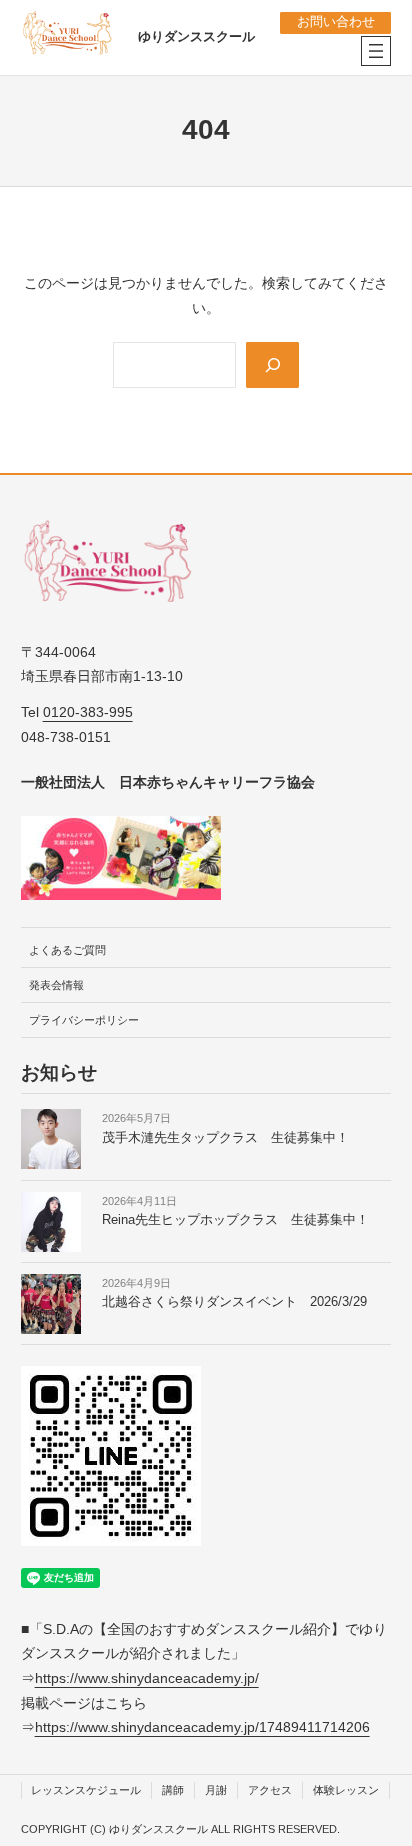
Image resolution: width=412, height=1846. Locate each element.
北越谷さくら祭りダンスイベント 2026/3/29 (234, 1302)
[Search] (272, 365)
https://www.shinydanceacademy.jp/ (147, 1678)
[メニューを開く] (376, 51)
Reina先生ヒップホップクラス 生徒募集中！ (235, 1220)
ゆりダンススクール (196, 37)
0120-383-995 (88, 712)
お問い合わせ (336, 22)
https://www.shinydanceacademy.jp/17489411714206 (202, 1727)
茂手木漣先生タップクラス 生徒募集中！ (225, 1138)
